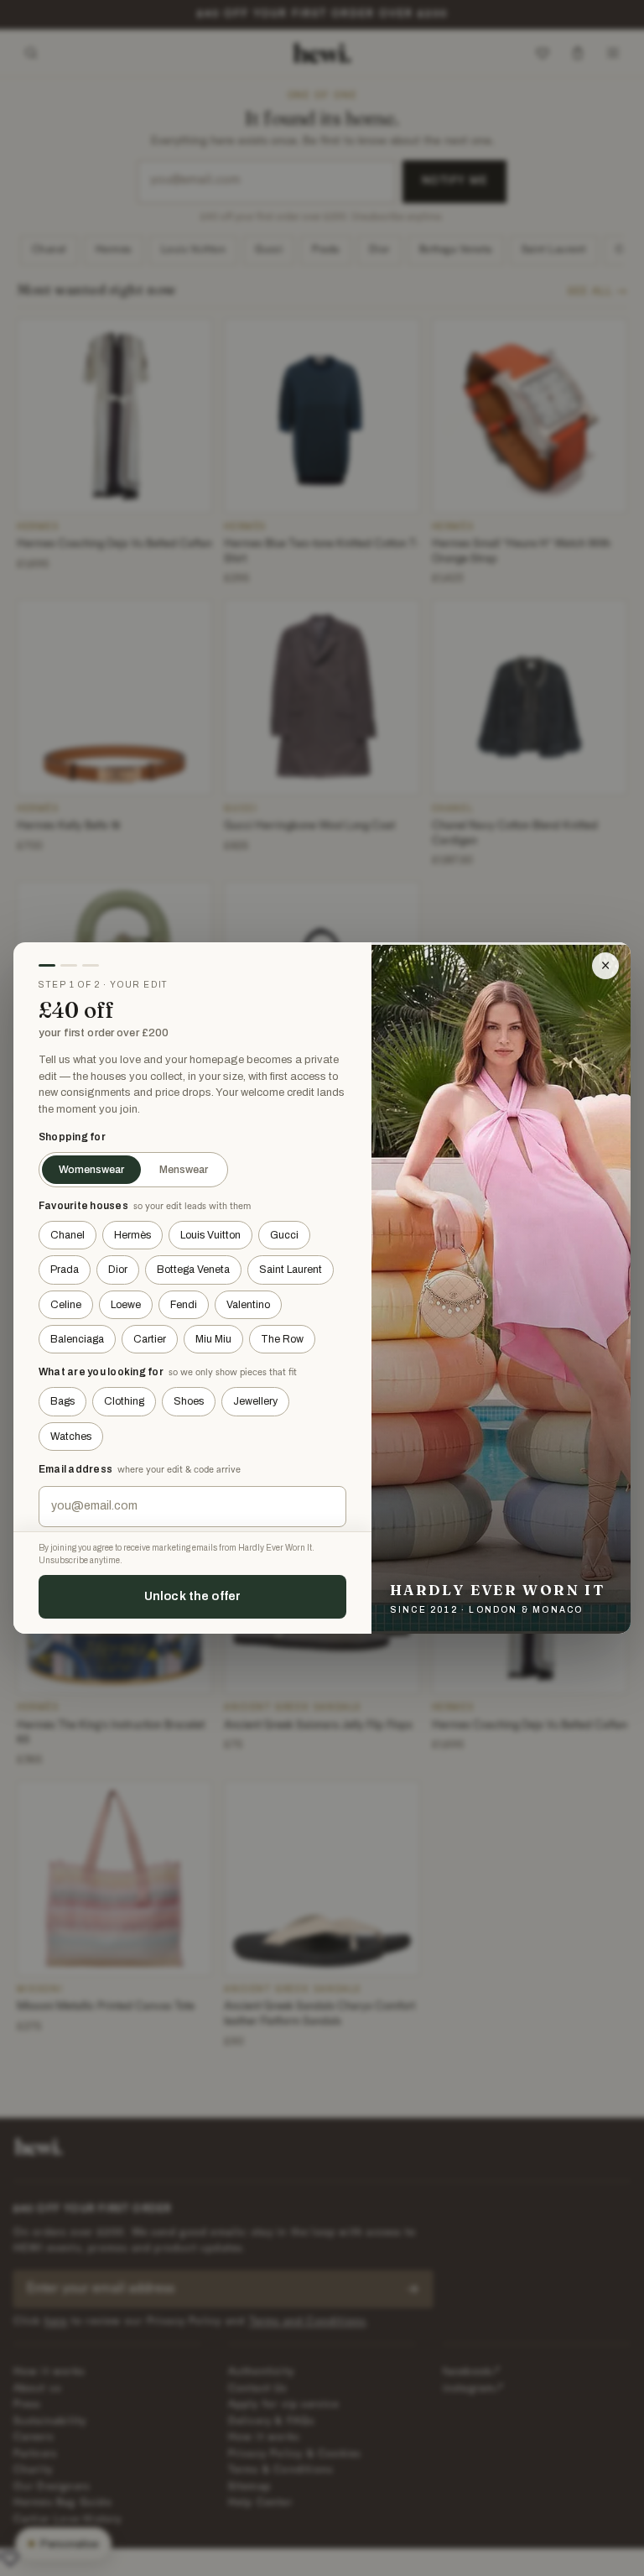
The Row (282, 1339)
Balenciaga (77, 1339)
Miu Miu (213, 1339)
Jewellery (255, 1401)
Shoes (189, 1401)
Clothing (124, 1401)
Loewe (126, 1305)
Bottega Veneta (193, 1270)
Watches (71, 1437)
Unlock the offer (192, 1596)
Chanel (68, 1235)
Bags (62, 1401)
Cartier (150, 1339)
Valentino (248, 1305)
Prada (65, 1270)
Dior (118, 1270)
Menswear (184, 1170)
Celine (66, 1305)
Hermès (132, 1235)
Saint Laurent (291, 1270)
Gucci (284, 1235)
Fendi (184, 1305)
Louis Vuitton (210, 1235)
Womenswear (91, 1170)
